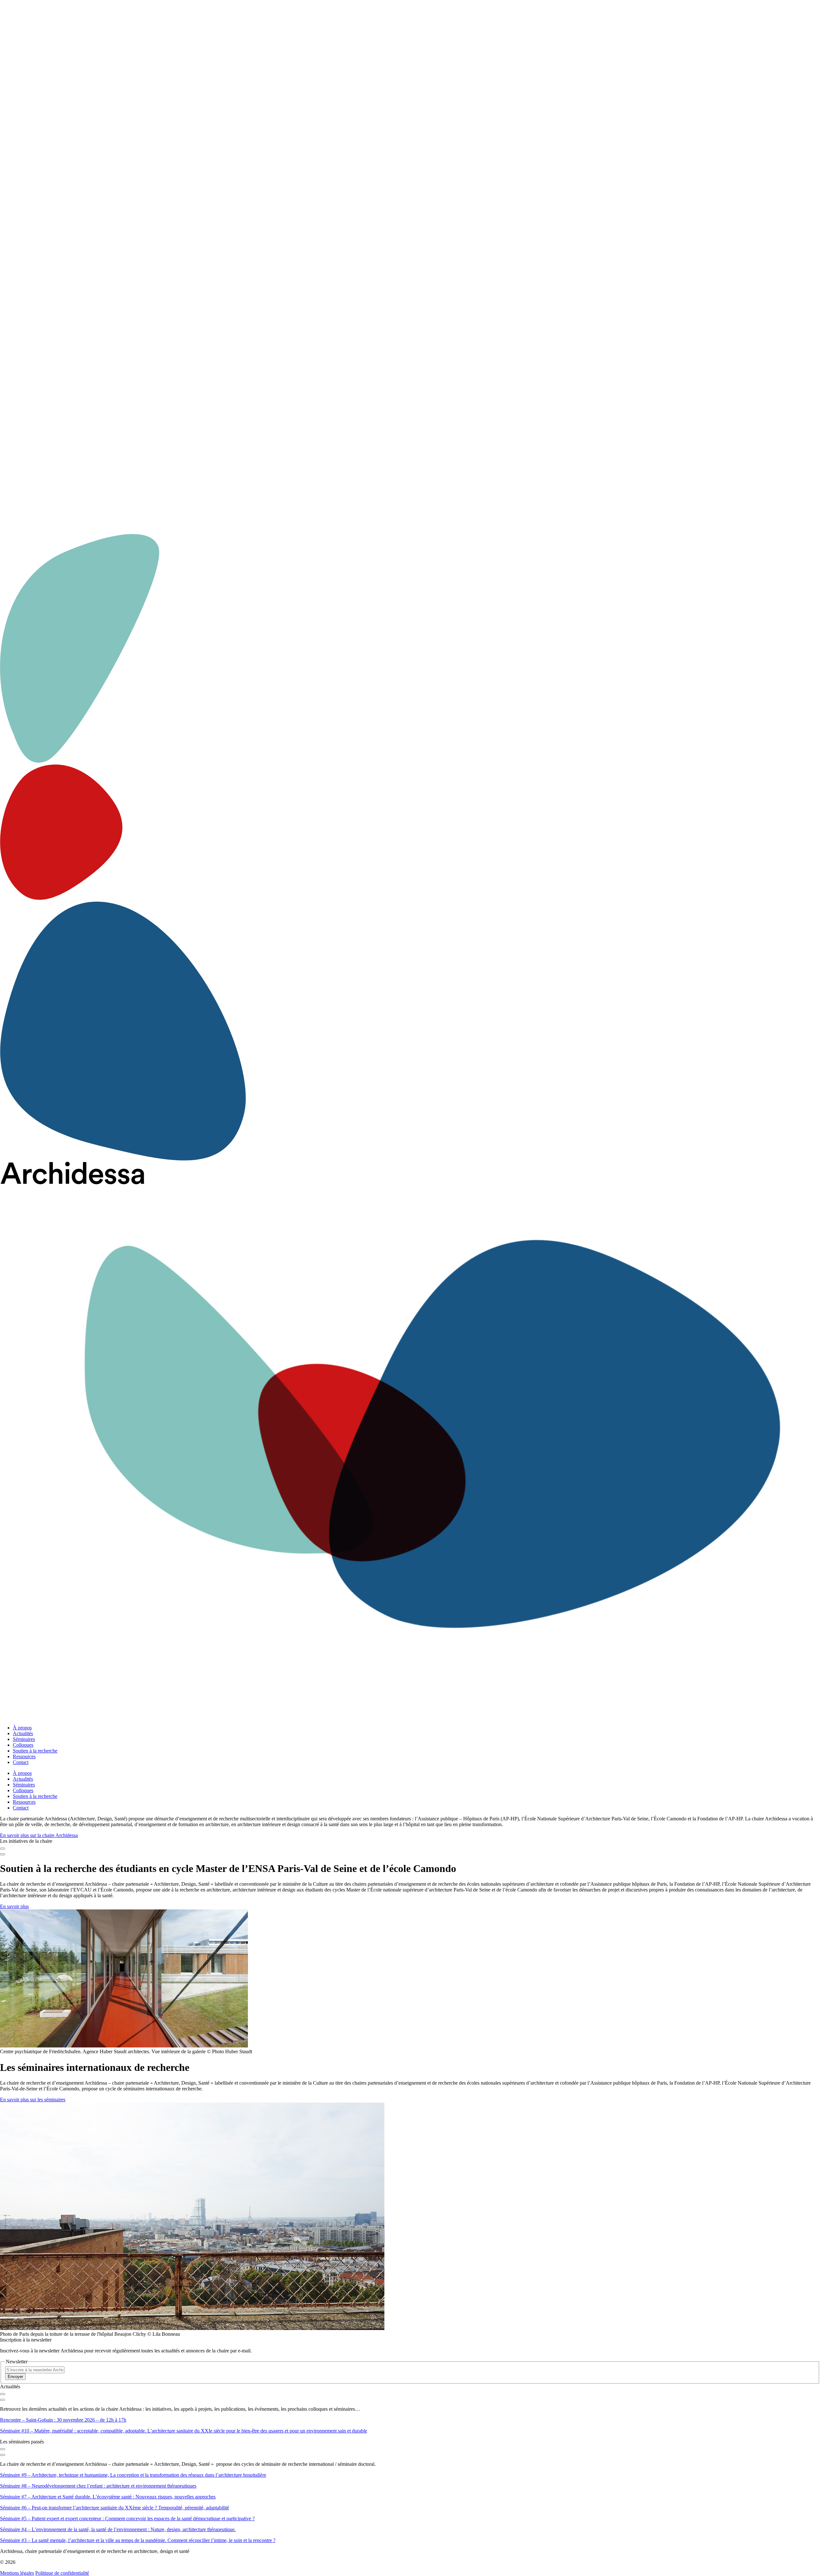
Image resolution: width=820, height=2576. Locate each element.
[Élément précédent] (3, 1849)
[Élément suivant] (3, 1854)
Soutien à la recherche (35, 1751)
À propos (22, 1728)
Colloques (23, 1745)
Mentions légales (17, 2573)
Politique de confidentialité (62, 2573)
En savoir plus (14, 1906)
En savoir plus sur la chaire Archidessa (39, 1835)
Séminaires (24, 1739)
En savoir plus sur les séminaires (33, 2100)
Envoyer (15, 2377)
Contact (21, 1762)
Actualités (23, 1733)
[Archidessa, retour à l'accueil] (410, 1441)
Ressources (24, 1756)
